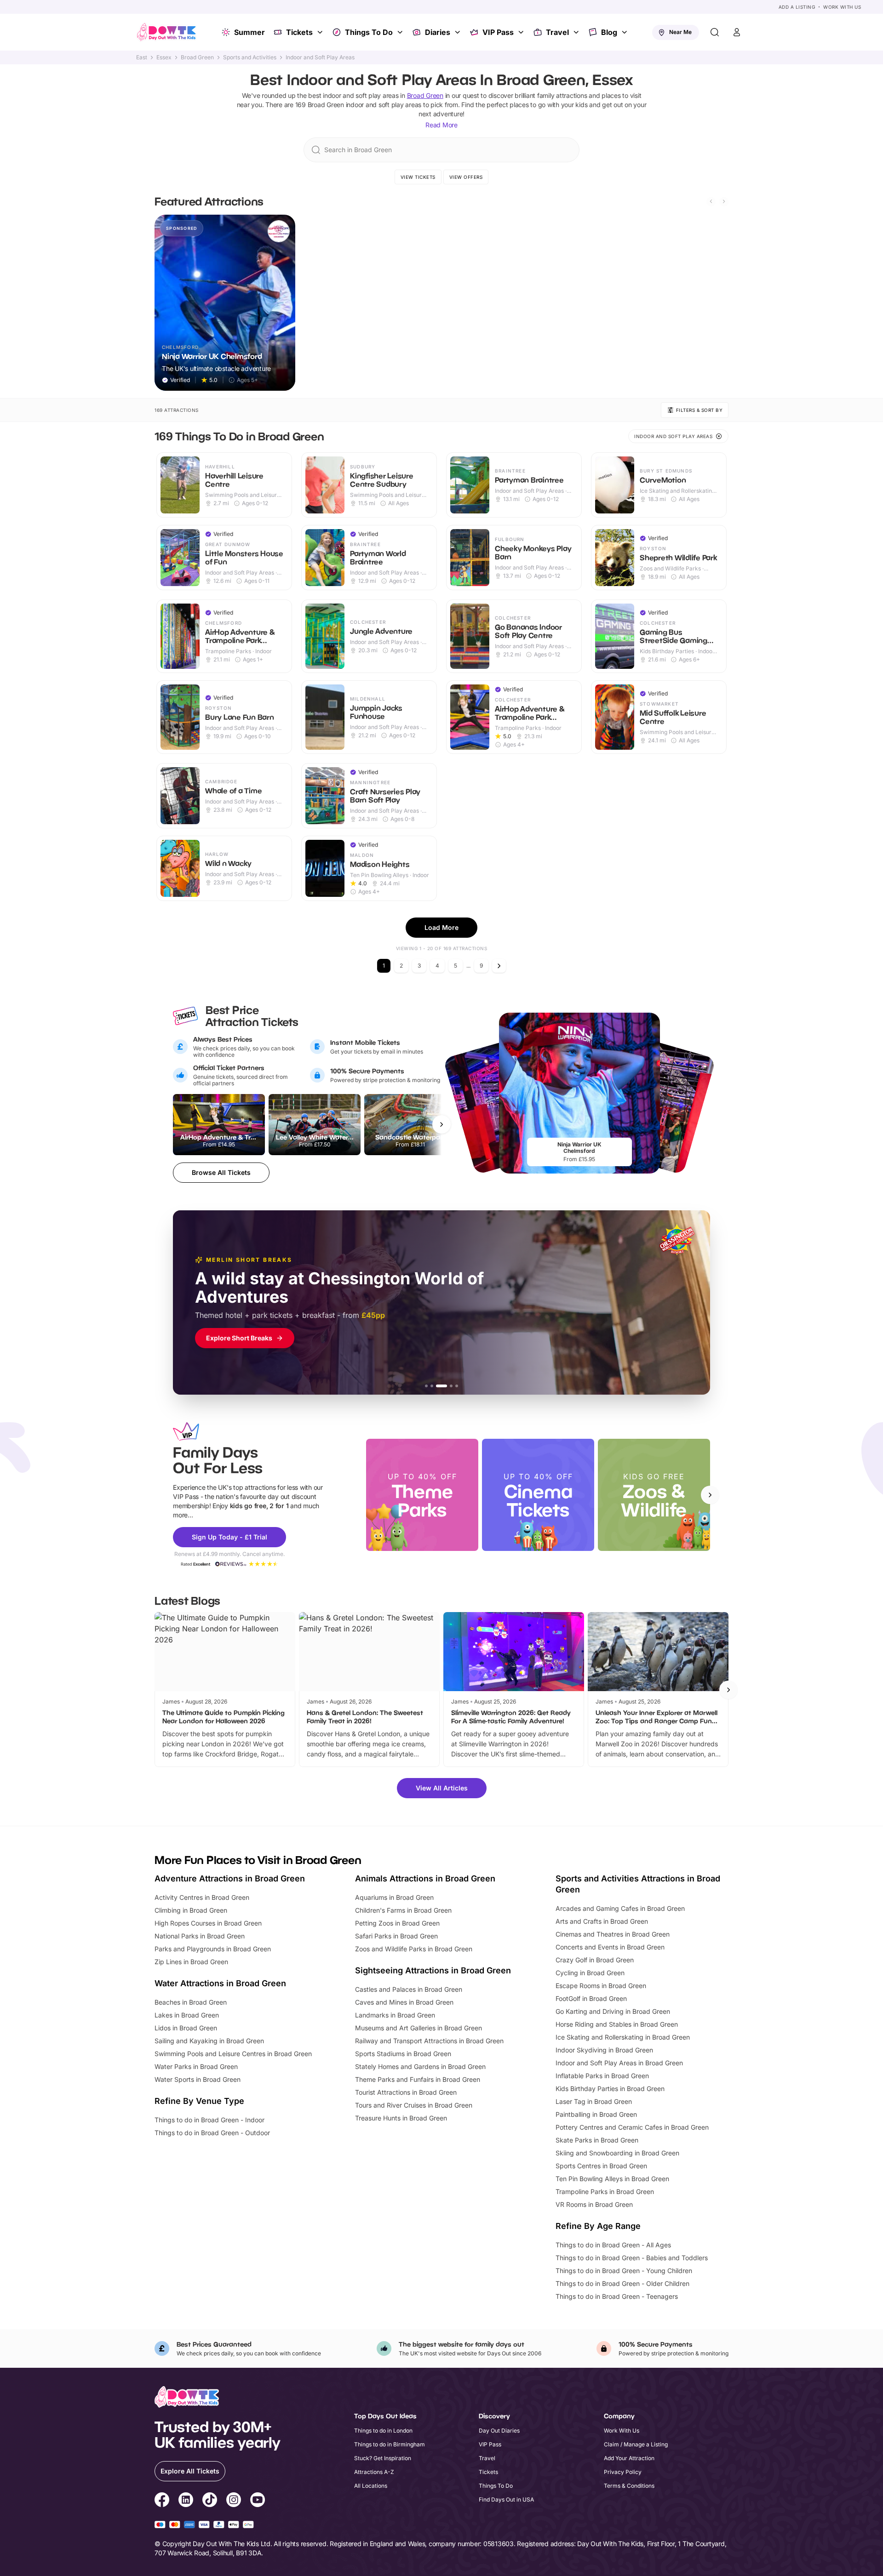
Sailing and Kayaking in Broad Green (209, 2041)
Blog (609, 32)
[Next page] (499, 966)
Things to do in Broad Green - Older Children (622, 2283)
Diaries (438, 32)
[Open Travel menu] (577, 32)
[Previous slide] (711, 201)
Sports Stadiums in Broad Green (403, 2054)
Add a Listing (797, 7)
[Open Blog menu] (625, 32)
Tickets (299, 32)
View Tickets (418, 177)
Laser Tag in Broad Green (594, 2101)
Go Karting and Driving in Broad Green (613, 2011)
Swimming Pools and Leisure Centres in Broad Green (233, 2054)
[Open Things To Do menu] (401, 32)
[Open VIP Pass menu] (522, 32)
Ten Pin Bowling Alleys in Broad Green (612, 2179)
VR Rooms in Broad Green (594, 2204)
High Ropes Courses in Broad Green (208, 1923)
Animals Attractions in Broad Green (425, 1878)
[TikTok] (210, 2501)
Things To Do (369, 32)
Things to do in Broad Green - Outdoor (212, 2133)
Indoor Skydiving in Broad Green (604, 2050)
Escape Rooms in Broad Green (601, 1986)
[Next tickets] (441, 1124)
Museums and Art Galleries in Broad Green (419, 2028)
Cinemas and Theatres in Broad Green (613, 1934)
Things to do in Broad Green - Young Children (624, 2271)
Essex (164, 57)
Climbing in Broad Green (191, 1910)
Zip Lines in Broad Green (191, 1962)
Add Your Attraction (629, 2458)
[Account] (737, 32)
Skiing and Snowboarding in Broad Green (617, 2153)
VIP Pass (498, 32)
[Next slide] (724, 201)
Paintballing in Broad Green (596, 2114)
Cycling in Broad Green (590, 1973)
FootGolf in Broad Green (591, 1998)
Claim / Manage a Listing (636, 2444)
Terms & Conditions (629, 2486)
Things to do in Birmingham (390, 2444)
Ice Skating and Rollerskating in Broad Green (623, 2037)
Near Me (680, 32)
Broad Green (197, 57)
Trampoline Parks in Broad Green (605, 2191)
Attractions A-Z (374, 2472)
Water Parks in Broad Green (196, 2066)
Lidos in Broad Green (186, 2028)
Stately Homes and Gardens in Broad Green (420, 2066)
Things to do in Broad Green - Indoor (209, 2120)
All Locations (371, 2486)
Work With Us (842, 7)
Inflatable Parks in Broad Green (602, 2076)
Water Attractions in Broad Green (220, 1983)
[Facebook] (162, 2501)
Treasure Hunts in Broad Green (401, 2118)
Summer (249, 32)
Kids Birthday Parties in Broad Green (610, 2089)
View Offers (466, 177)
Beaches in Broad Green (191, 2002)
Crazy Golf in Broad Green (595, 1960)
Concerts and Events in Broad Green (610, 1947)
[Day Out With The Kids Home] (166, 32)
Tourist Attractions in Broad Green (406, 2092)
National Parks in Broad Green (200, 1936)
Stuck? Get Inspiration (383, 2458)
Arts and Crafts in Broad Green (602, 1921)
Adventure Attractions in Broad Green (230, 1878)
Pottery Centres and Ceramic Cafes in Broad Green (632, 2127)
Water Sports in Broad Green (198, 2079)
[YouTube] (258, 2501)
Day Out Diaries (499, 2431)
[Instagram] (234, 2501)
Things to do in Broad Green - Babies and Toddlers (632, 2258)
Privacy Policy (623, 2472)
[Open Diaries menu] (459, 32)
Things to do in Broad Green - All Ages (613, 2245)
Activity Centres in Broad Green (202, 1897)
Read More (441, 125)
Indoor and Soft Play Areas (320, 57)
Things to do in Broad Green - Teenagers (617, 2296)
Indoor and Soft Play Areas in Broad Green (619, 2063)
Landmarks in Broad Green (395, 2015)
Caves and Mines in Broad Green (404, 2002)
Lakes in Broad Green (187, 2015)
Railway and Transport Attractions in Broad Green (429, 2041)
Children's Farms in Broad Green (403, 1910)
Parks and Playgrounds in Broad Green (213, 1949)
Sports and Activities (250, 57)
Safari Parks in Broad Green (396, 1936)
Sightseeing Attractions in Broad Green (433, 1970)
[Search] (715, 32)
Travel (557, 32)
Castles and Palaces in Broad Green (409, 1989)
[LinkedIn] (186, 2501)
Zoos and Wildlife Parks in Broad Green (414, 1949)
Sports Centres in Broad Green (601, 2166)
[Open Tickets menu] (321, 32)
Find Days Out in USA (506, 2499)
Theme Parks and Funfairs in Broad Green (418, 2079)
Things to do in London (383, 2431)
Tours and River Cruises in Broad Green (414, 2105)
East (142, 57)
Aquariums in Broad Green (394, 1897)
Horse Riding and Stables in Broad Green (617, 2024)
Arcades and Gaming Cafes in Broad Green (620, 1908)
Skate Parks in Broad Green (597, 2140)
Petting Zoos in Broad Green (397, 1923)
